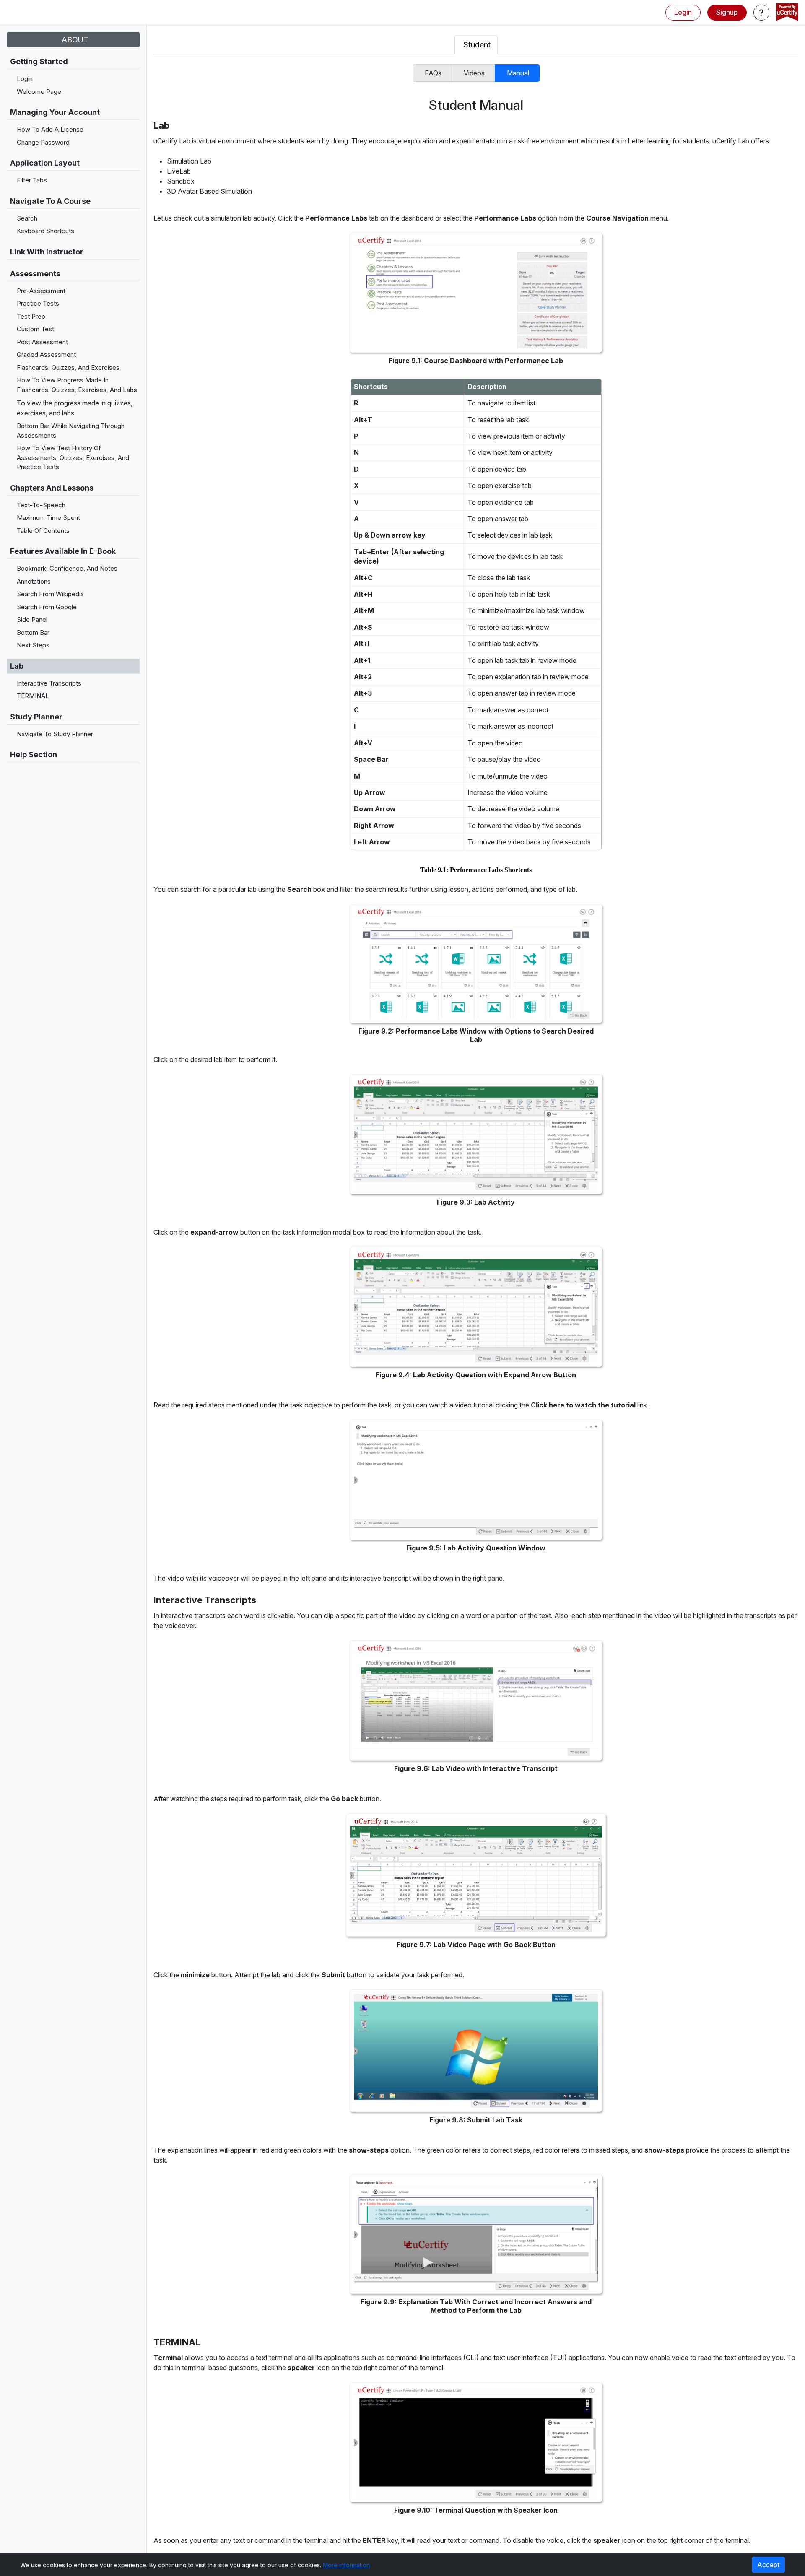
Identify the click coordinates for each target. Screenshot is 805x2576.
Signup (727, 12)
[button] (761, 13)
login (683, 12)
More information (346, 2565)
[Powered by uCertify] (787, 13)
